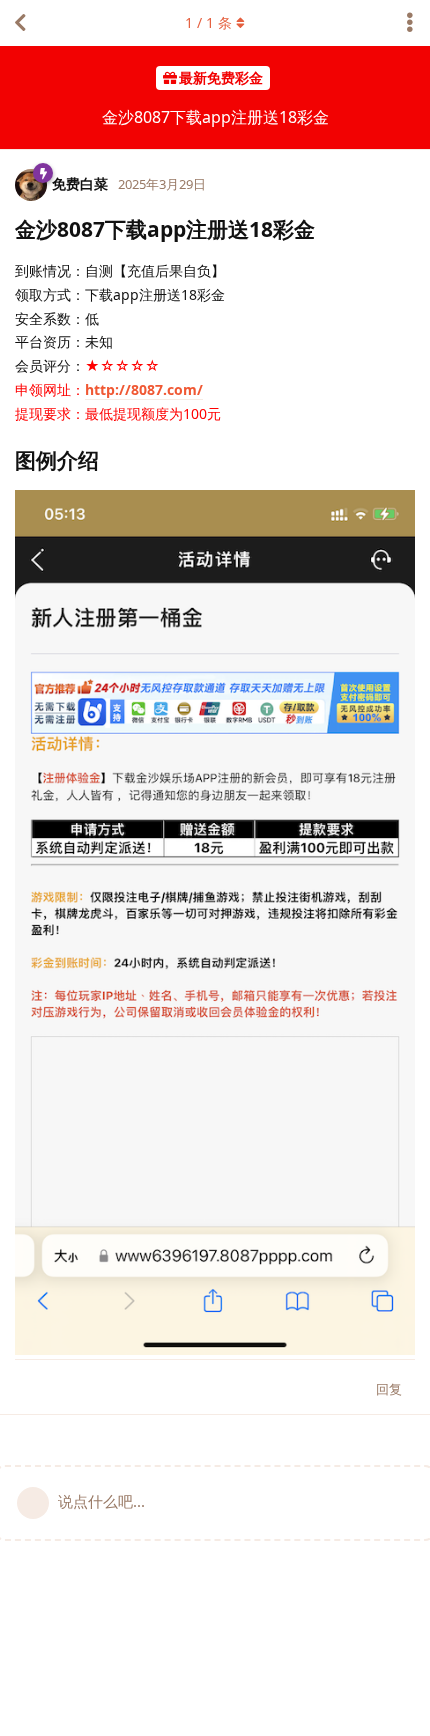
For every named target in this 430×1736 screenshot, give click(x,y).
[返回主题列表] (20, 23)
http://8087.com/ (144, 389)
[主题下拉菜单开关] (410, 23)
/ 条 (208, 22)
